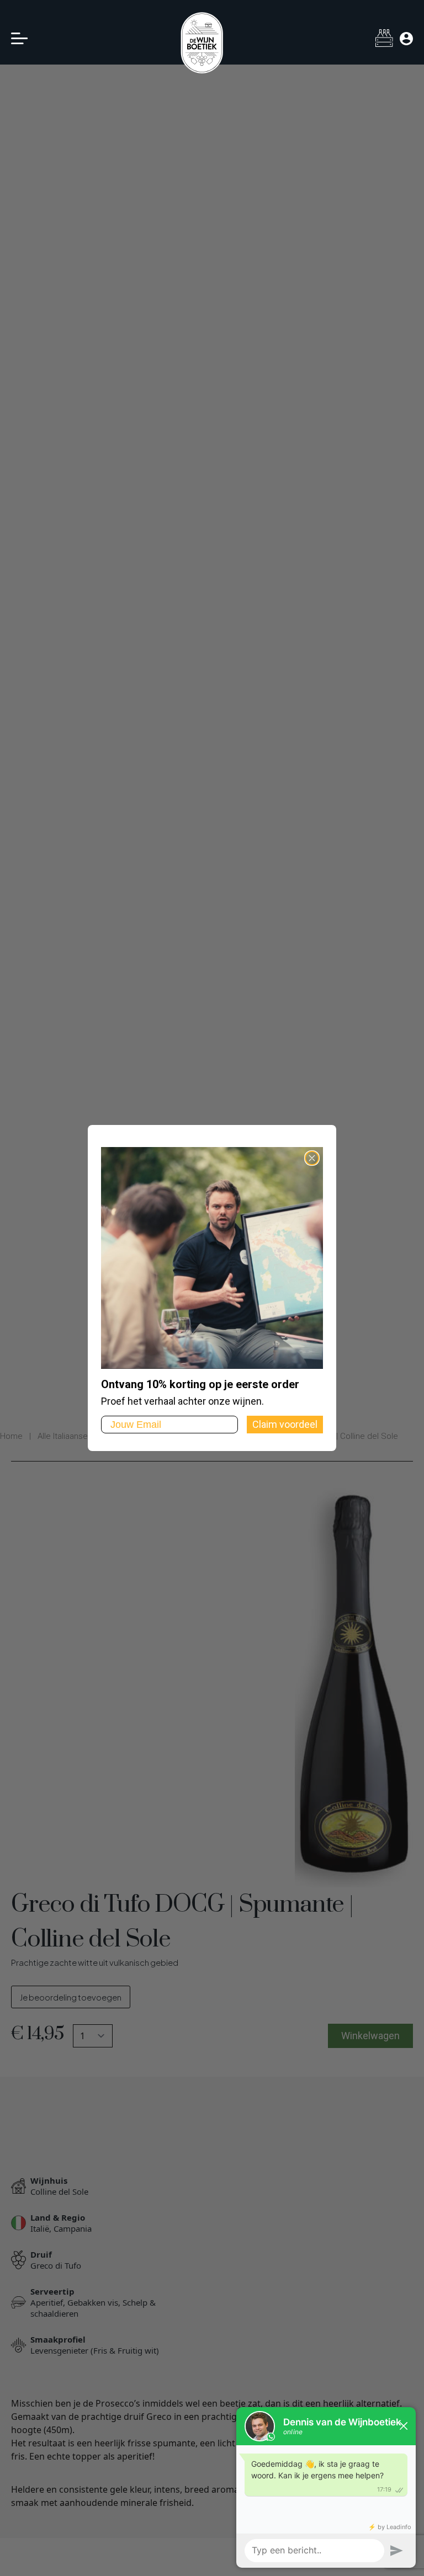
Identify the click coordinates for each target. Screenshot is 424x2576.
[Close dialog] (312, 1158)
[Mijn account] (406, 39)
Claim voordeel (285, 1424)
